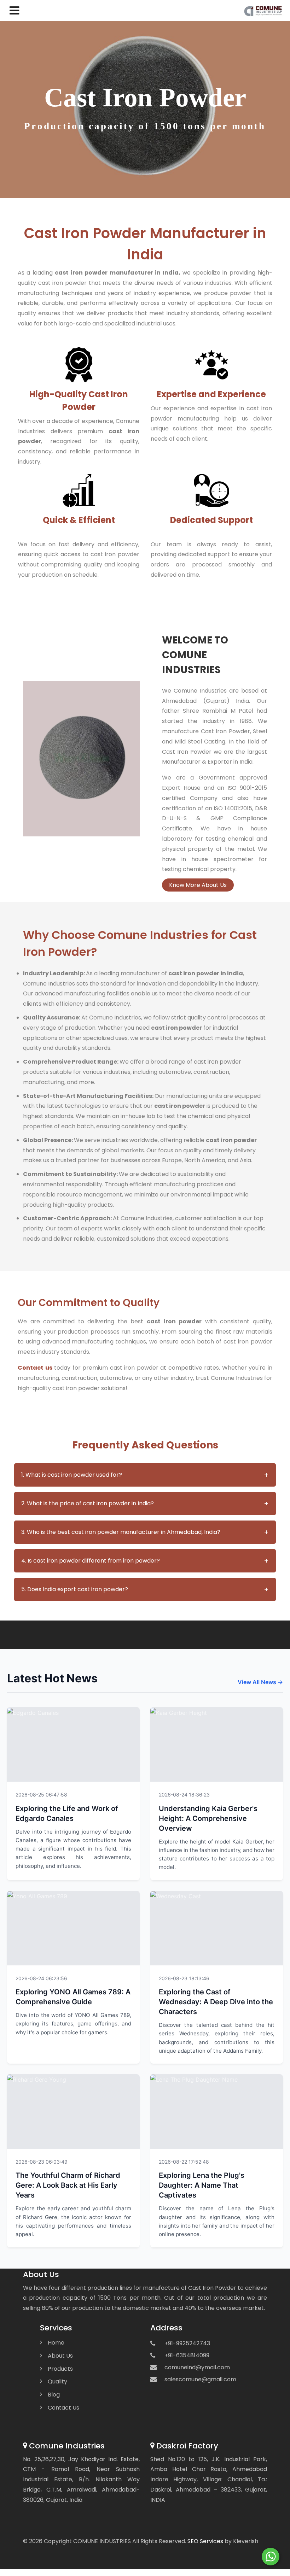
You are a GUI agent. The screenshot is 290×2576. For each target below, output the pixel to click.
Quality (57, 2381)
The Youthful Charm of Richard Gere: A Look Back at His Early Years (68, 2185)
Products (60, 2369)
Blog (54, 2395)
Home (56, 2343)
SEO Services (205, 2541)
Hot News (119, 1794)
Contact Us (63, 2408)
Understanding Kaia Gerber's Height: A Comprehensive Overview (208, 1818)
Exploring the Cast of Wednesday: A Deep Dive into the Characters (216, 2002)
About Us (60, 2356)
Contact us (35, 1368)
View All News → (260, 1682)
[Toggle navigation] (13, 11)
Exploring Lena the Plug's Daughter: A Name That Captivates (202, 2185)
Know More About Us (198, 885)
